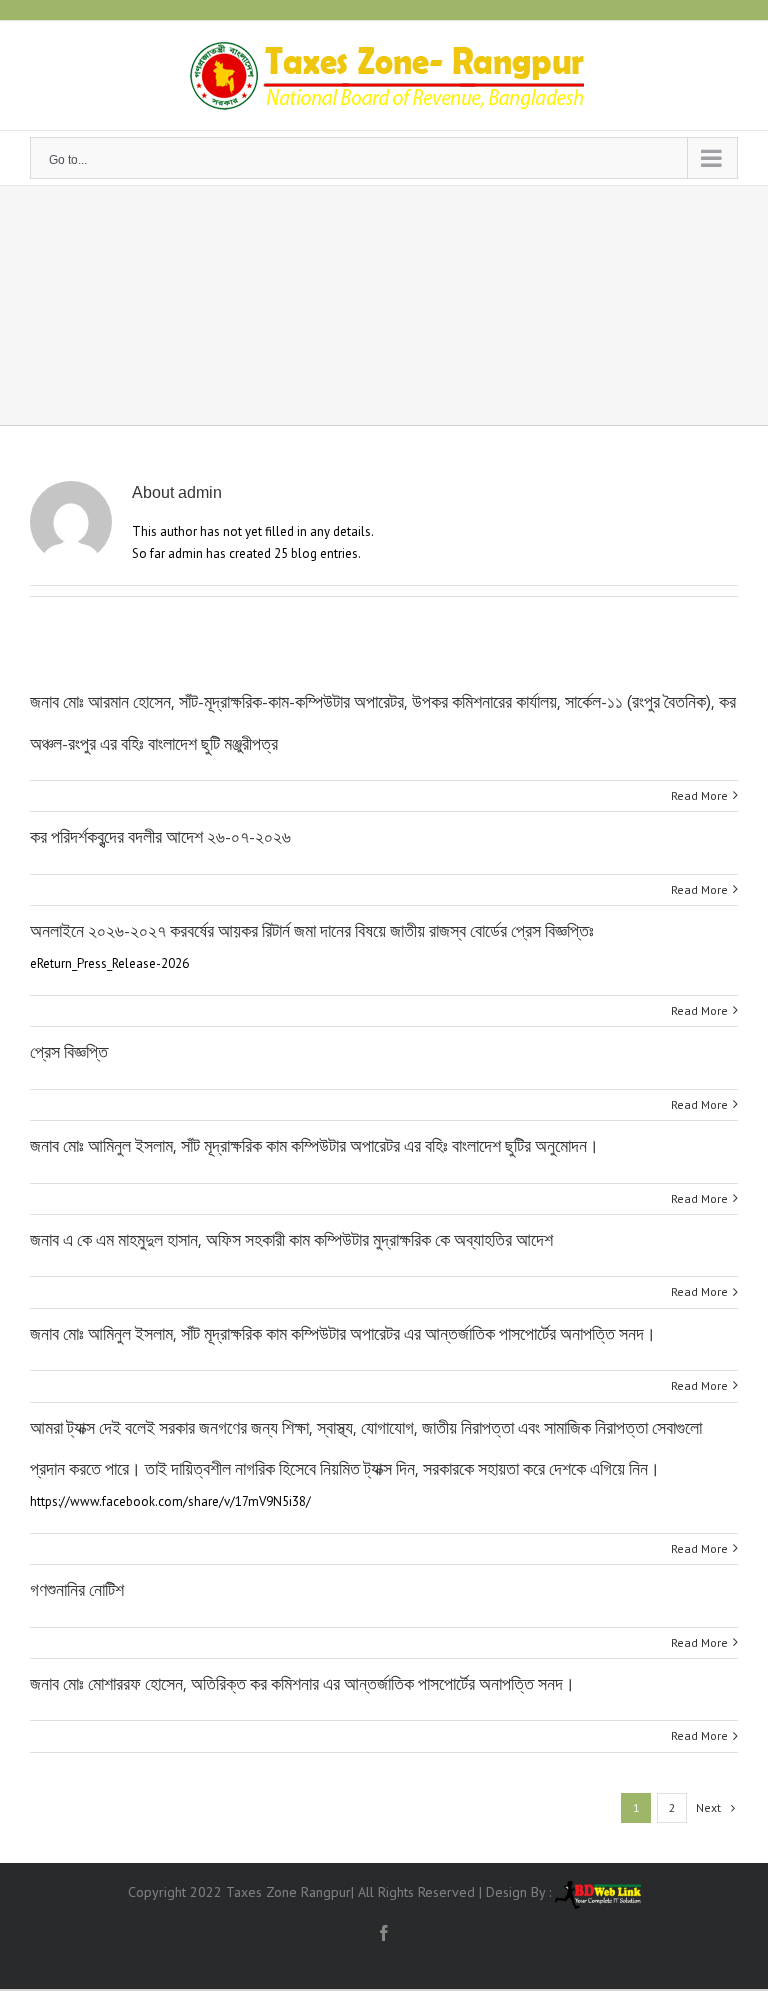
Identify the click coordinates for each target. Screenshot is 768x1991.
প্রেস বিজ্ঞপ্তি (69, 1052)
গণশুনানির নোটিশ (77, 1590)
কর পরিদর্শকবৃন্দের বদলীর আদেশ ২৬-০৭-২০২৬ (160, 837)
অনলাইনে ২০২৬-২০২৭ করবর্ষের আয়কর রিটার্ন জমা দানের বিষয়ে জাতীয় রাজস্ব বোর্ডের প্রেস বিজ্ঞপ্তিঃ (312, 931)
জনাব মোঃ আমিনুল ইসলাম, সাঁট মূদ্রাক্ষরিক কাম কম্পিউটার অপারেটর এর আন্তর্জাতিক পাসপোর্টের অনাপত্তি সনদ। (343, 1334)
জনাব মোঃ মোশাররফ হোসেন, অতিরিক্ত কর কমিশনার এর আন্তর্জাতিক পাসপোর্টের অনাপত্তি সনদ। (302, 1684)
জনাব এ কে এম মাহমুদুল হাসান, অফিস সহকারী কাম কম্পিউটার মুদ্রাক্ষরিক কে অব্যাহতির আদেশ (291, 1240)
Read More (699, 795)
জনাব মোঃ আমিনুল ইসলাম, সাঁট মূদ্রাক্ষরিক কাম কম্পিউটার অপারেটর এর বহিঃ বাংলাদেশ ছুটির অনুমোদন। (314, 1146)
